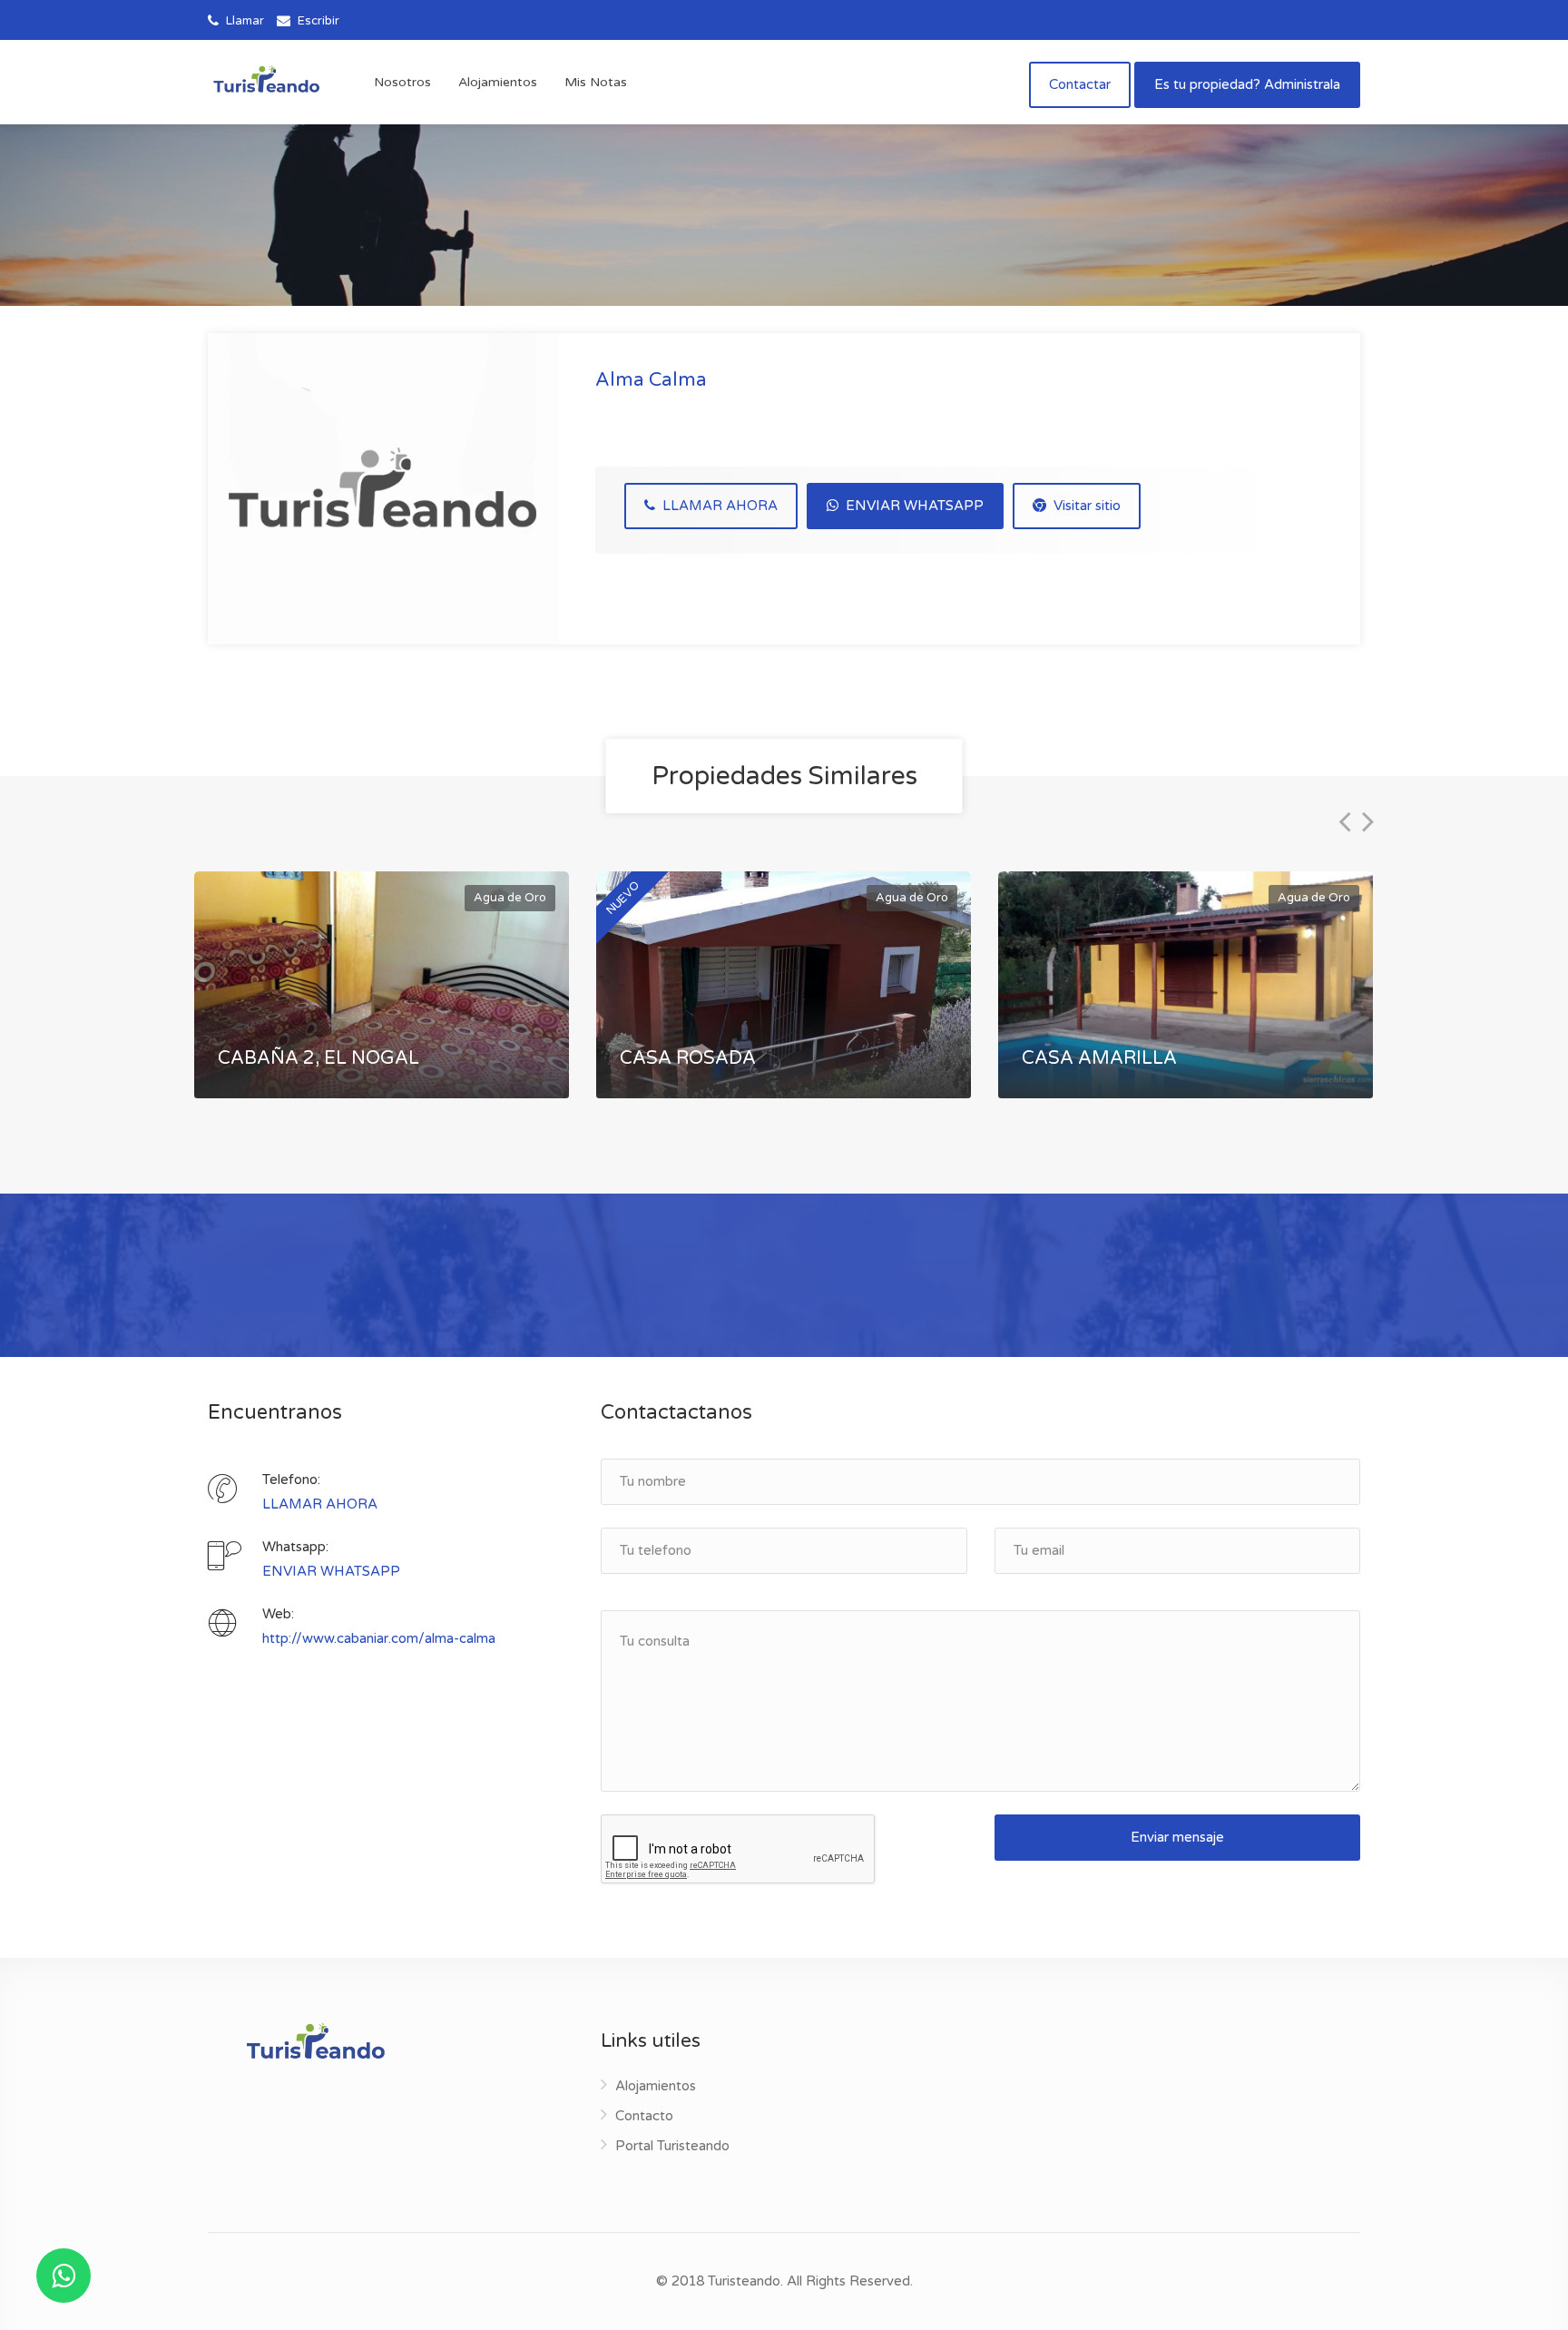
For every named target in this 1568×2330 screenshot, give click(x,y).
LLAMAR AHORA (718, 506)
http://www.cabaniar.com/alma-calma (379, 1638)
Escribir (317, 21)
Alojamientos (498, 82)
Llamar (244, 21)
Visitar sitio (1085, 506)
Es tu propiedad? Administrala (1247, 84)
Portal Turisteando (672, 2146)
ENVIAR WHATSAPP (913, 506)
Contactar (1080, 84)
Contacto (644, 2116)
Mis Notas (596, 82)
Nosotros (402, 82)
